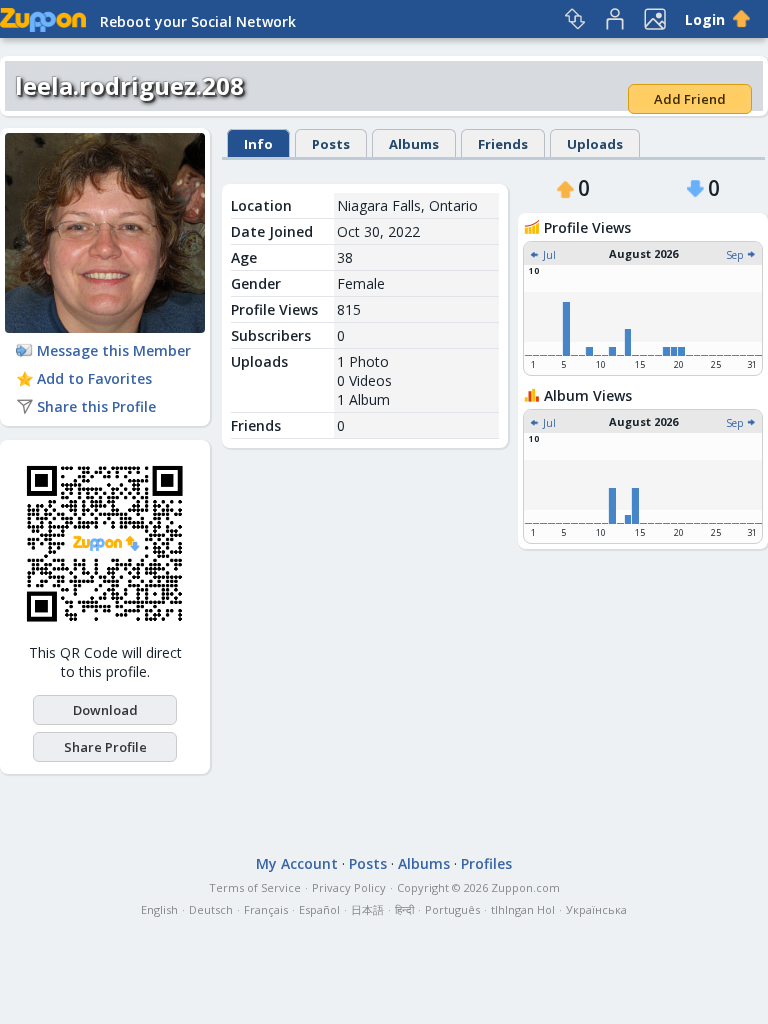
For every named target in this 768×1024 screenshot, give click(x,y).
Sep (736, 255)
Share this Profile (96, 406)
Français (266, 909)
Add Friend (690, 99)
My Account (297, 863)
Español (319, 909)
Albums (414, 144)
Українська (596, 909)
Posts (331, 144)
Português (452, 909)
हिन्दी (404, 909)
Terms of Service (255, 887)
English (159, 909)
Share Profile (105, 747)
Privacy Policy (349, 887)
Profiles (486, 863)
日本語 (367, 909)
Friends (503, 144)
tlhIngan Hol (523, 909)
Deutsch (211, 909)
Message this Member (114, 350)
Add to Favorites (94, 378)
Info (258, 144)
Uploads (595, 144)
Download (105, 710)
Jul (548, 255)
